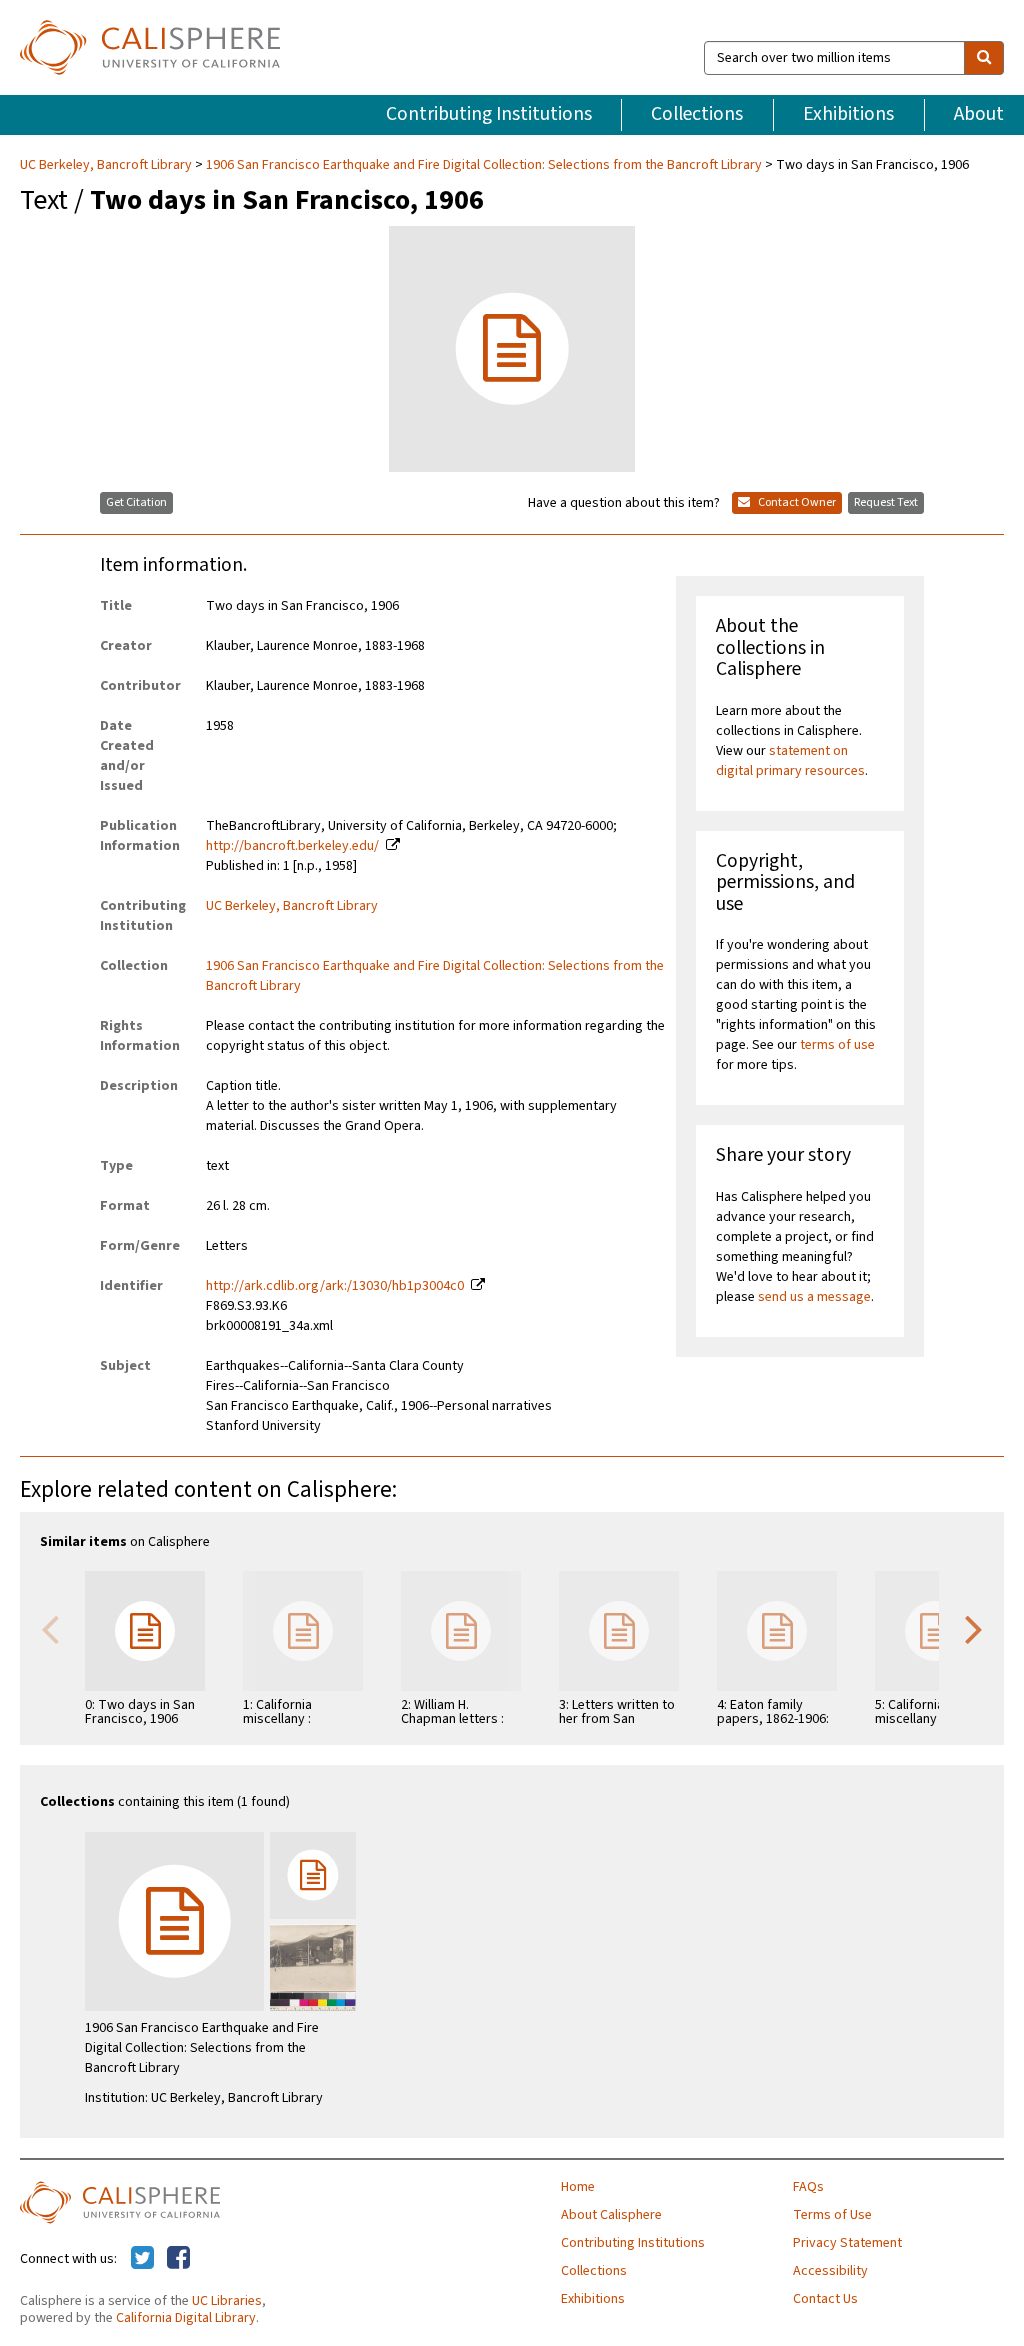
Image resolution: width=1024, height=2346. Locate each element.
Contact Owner (796, 502)
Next (974, 1628)
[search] (984, 58)
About (979, 114)
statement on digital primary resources (790, 761)
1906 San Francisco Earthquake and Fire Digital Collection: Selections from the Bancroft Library (484, 165)
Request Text (886, 502)
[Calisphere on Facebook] (178, 2259)
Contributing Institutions (489, 114)
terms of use (837, 1045)
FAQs (808, 2187)
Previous (50, 1628)
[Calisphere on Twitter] (142, 2259)
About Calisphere (611, 2215)
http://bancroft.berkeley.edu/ (292, 846)
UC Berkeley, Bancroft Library (107, 165)
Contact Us (825, 2299)
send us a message (814, 1297)
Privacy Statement (847, 2243)
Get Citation (136, 502)
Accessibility (830, 2271)
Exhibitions (848, 114)
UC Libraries (227, 2301)
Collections (697, 114)
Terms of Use (832, 2215)
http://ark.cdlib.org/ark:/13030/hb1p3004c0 (335, 1286)
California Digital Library (186, 2318)
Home (578, 2187)
